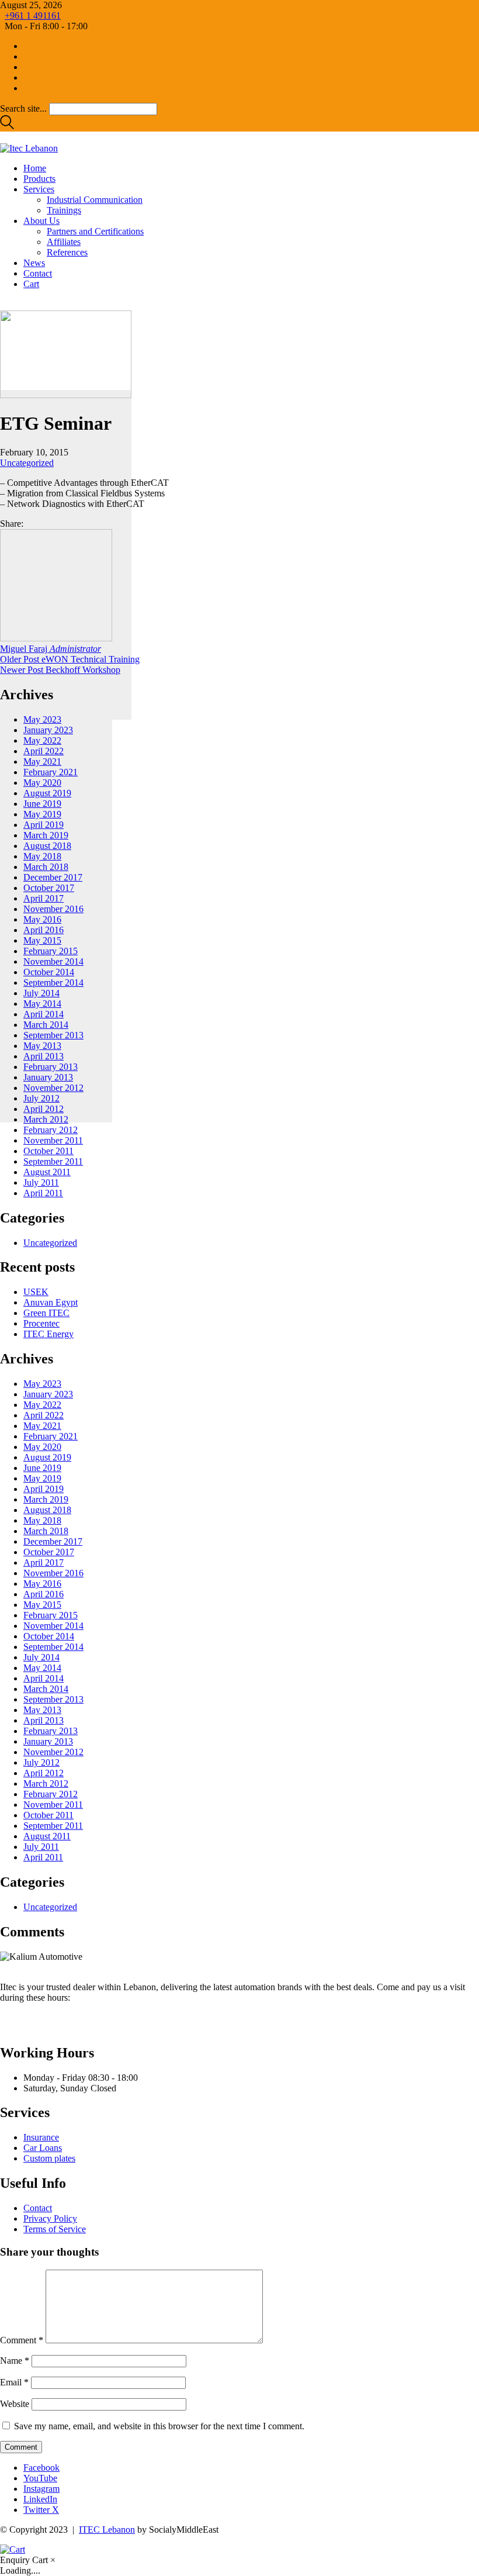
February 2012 (51, 1130)
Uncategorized (27, 463)
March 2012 (46, 1119)
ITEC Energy (48, 1334)
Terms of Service (55, 2229)
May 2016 (42, 919)
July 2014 (41, 993)
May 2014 (42, 1004)
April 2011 (43, 1193)
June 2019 (42, 804)
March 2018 (46, 867)
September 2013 (53, 1035)
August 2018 (47, 846)
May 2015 (42, 940)
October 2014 (49, 972)
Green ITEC (46, 1313)
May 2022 (42, 740)
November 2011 (53, 1140)
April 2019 (44, 825)
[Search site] (7, 126)
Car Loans (43, 2148)
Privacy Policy (50, 2218)
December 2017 (53, 877)
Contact (38, 2208)
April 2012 (44, 1109)
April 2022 (44, 751)
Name (15, 2361)
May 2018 (42, 856)
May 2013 (42, 1046)
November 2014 (53, 961)
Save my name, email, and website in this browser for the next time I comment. (159, 2426)
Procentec (41, 1323)
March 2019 (46, 835)
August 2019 (47, 793)
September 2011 (53, 1161)
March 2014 (46, 1025)
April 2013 (44, 1056)
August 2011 (47, 1172)
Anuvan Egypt (51, 1302)
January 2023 (48, 730)
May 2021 (42, 762)
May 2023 (42, 719)
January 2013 (48, 1077)
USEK (36, 1292)
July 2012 (41, 1098)
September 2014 (53, 983)
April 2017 (44, 898)
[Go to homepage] (29, 148)
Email (14, 2382)
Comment (22, 2340)
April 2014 (44, 1014)
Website (15, 2404)
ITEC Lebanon (107, 2530)
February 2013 (51, 1067)
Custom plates (49, 2158)
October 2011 (48, 1151)
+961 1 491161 (33, 15)
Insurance (41, 2137)
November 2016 (53, 909)
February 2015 (51, 951)
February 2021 (51, 772)
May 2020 (42, 783)
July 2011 (41, 1182)
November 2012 (53, 1088)
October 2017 (49, 888)
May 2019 (42, 814)
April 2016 (44, 930)
